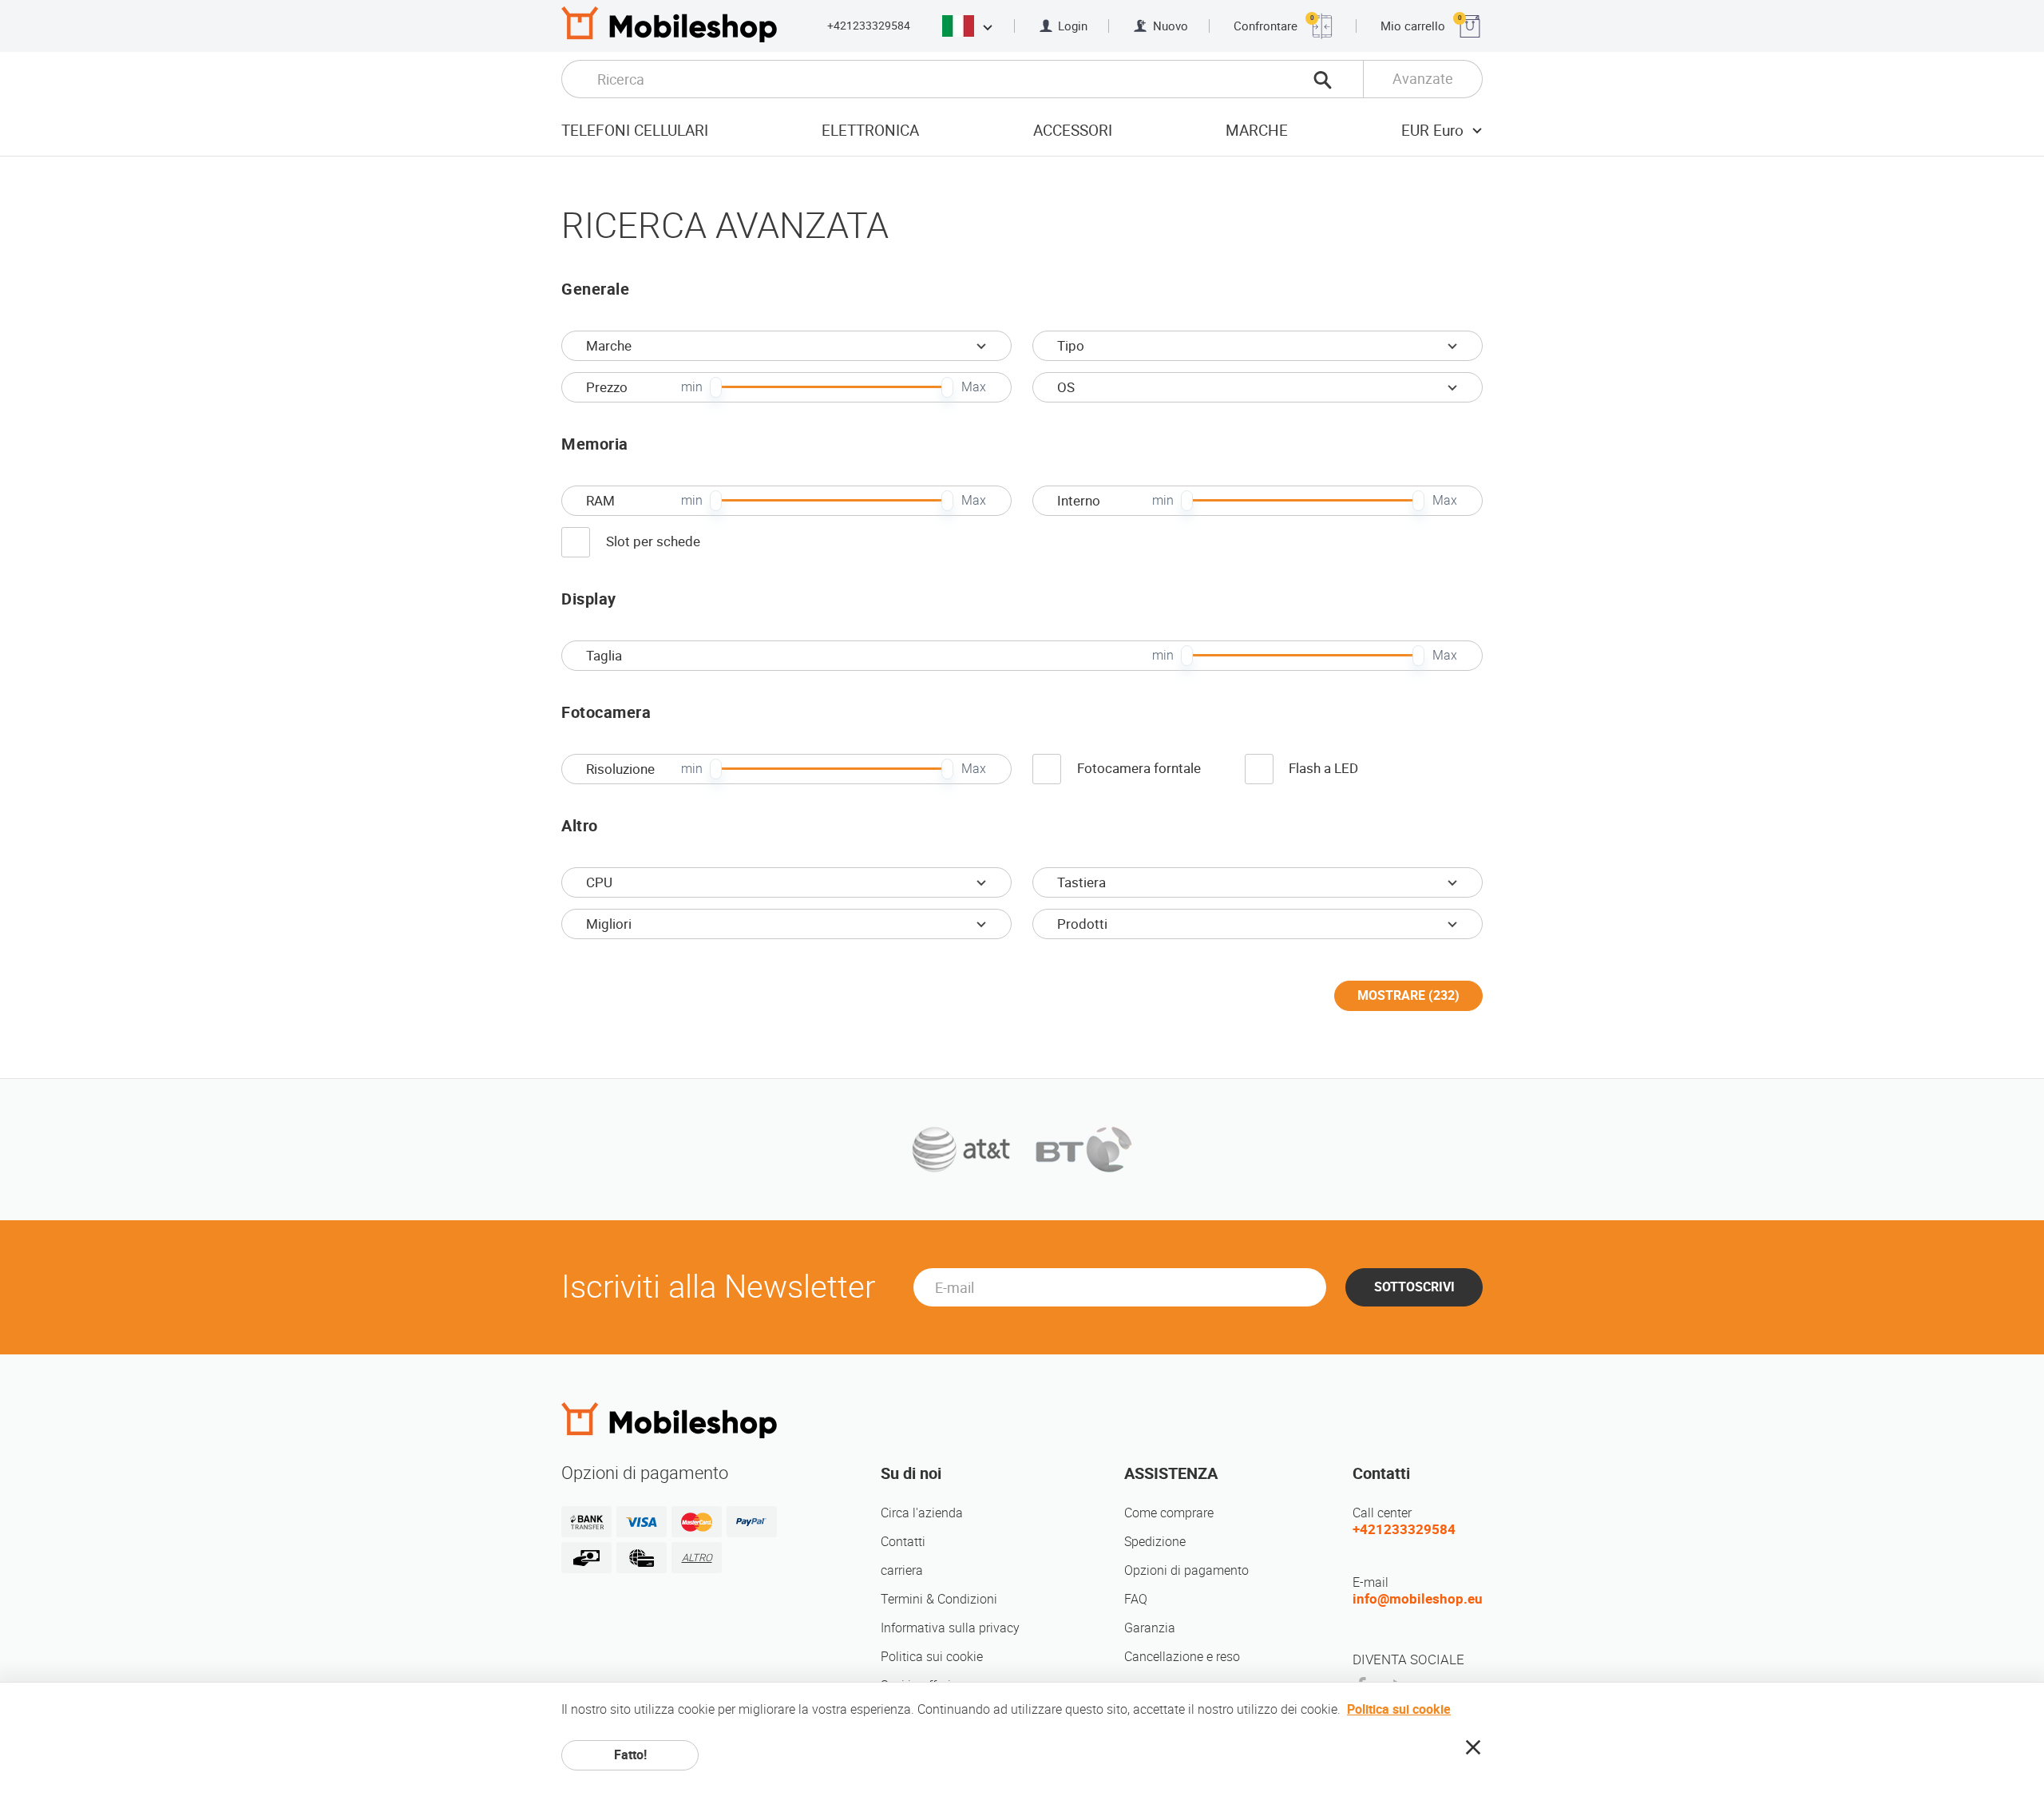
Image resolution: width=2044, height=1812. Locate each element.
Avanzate (1423, 79)
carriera (902, 1570)
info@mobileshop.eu (1418, 1599)
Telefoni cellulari (635, 131)
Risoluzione (620, 769)
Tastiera (1081, 882)
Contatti (903, 1542)
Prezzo (607, 387)
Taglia (604, 656)
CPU (599, 882)
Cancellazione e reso (1182, 1657)
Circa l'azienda (922, 1513)
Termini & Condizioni (939, 1599)
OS (1066, 387)
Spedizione (1155, 1542)
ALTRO (697, 1558)
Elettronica (870, 131)
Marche (1257, 131)
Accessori (1073, 131)
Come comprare (1169, 1513)
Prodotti (1082, 924)
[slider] (716, 387)
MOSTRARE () (1408, 995)
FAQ (1136, 1599)
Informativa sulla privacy (950, 1628)
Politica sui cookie (932, 1657)
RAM (600, 501)
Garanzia (1150, 1628)
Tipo (1071, 346)
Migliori (609, 924)
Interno (1079, 501)
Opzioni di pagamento (1186, 1570)
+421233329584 (869, 26)
